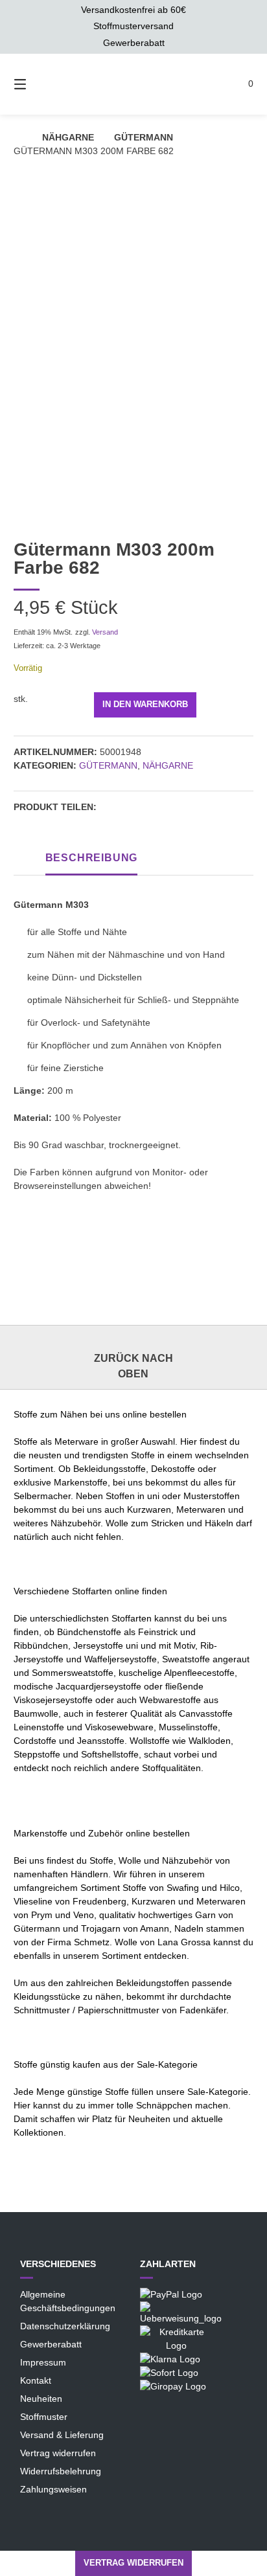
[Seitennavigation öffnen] (26, 84)
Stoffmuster (44, 2417)
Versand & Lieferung (62, 2435)
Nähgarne (68, 137)
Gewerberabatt (51, 2344)
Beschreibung (92, 858)
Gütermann (144, 137)
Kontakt (36, 2380)
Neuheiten (41, 2399)
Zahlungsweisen (53, 2489)
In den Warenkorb (145, 705)
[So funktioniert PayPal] (171, 2294)
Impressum (43, 2362)
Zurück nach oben (133, 1366)
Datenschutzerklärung (65, 2326)
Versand (105, 632)
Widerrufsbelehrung (61, 2471)
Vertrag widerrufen (58, 2453)
